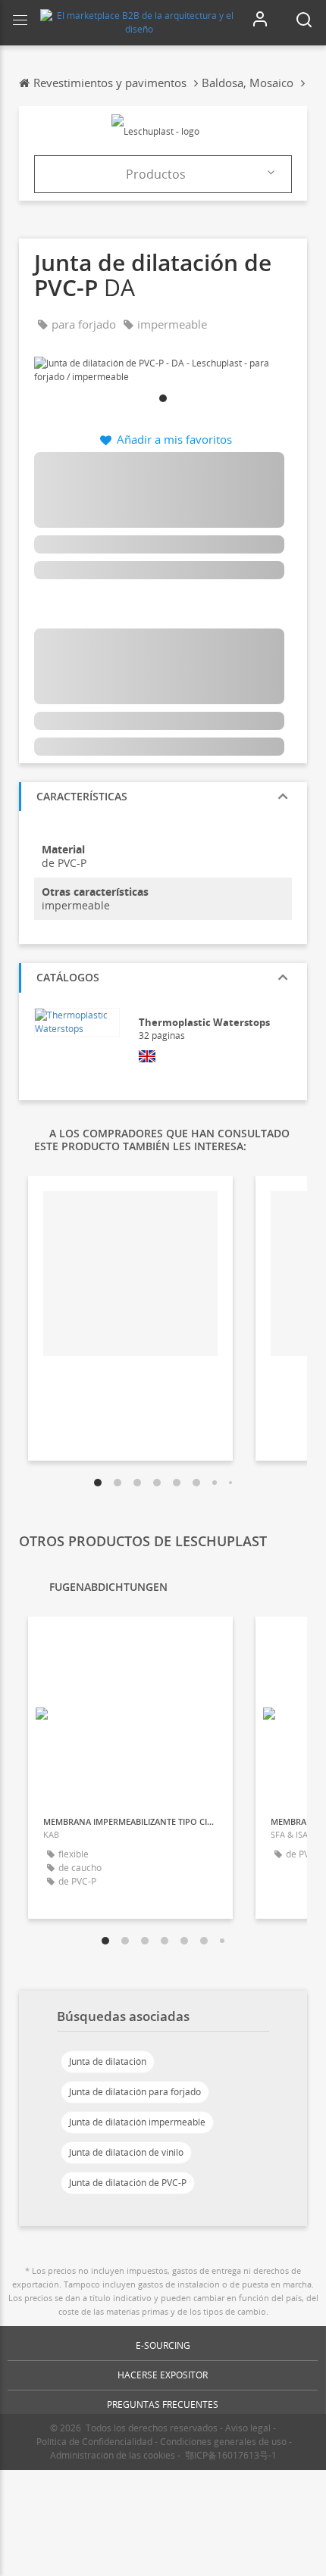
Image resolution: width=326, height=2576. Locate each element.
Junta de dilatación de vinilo (126, 2152)
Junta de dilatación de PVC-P (128, 2183)
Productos (156, 174)
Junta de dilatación (108, 2061)
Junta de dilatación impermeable (137, 2122)
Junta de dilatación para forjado (135, 2092)
